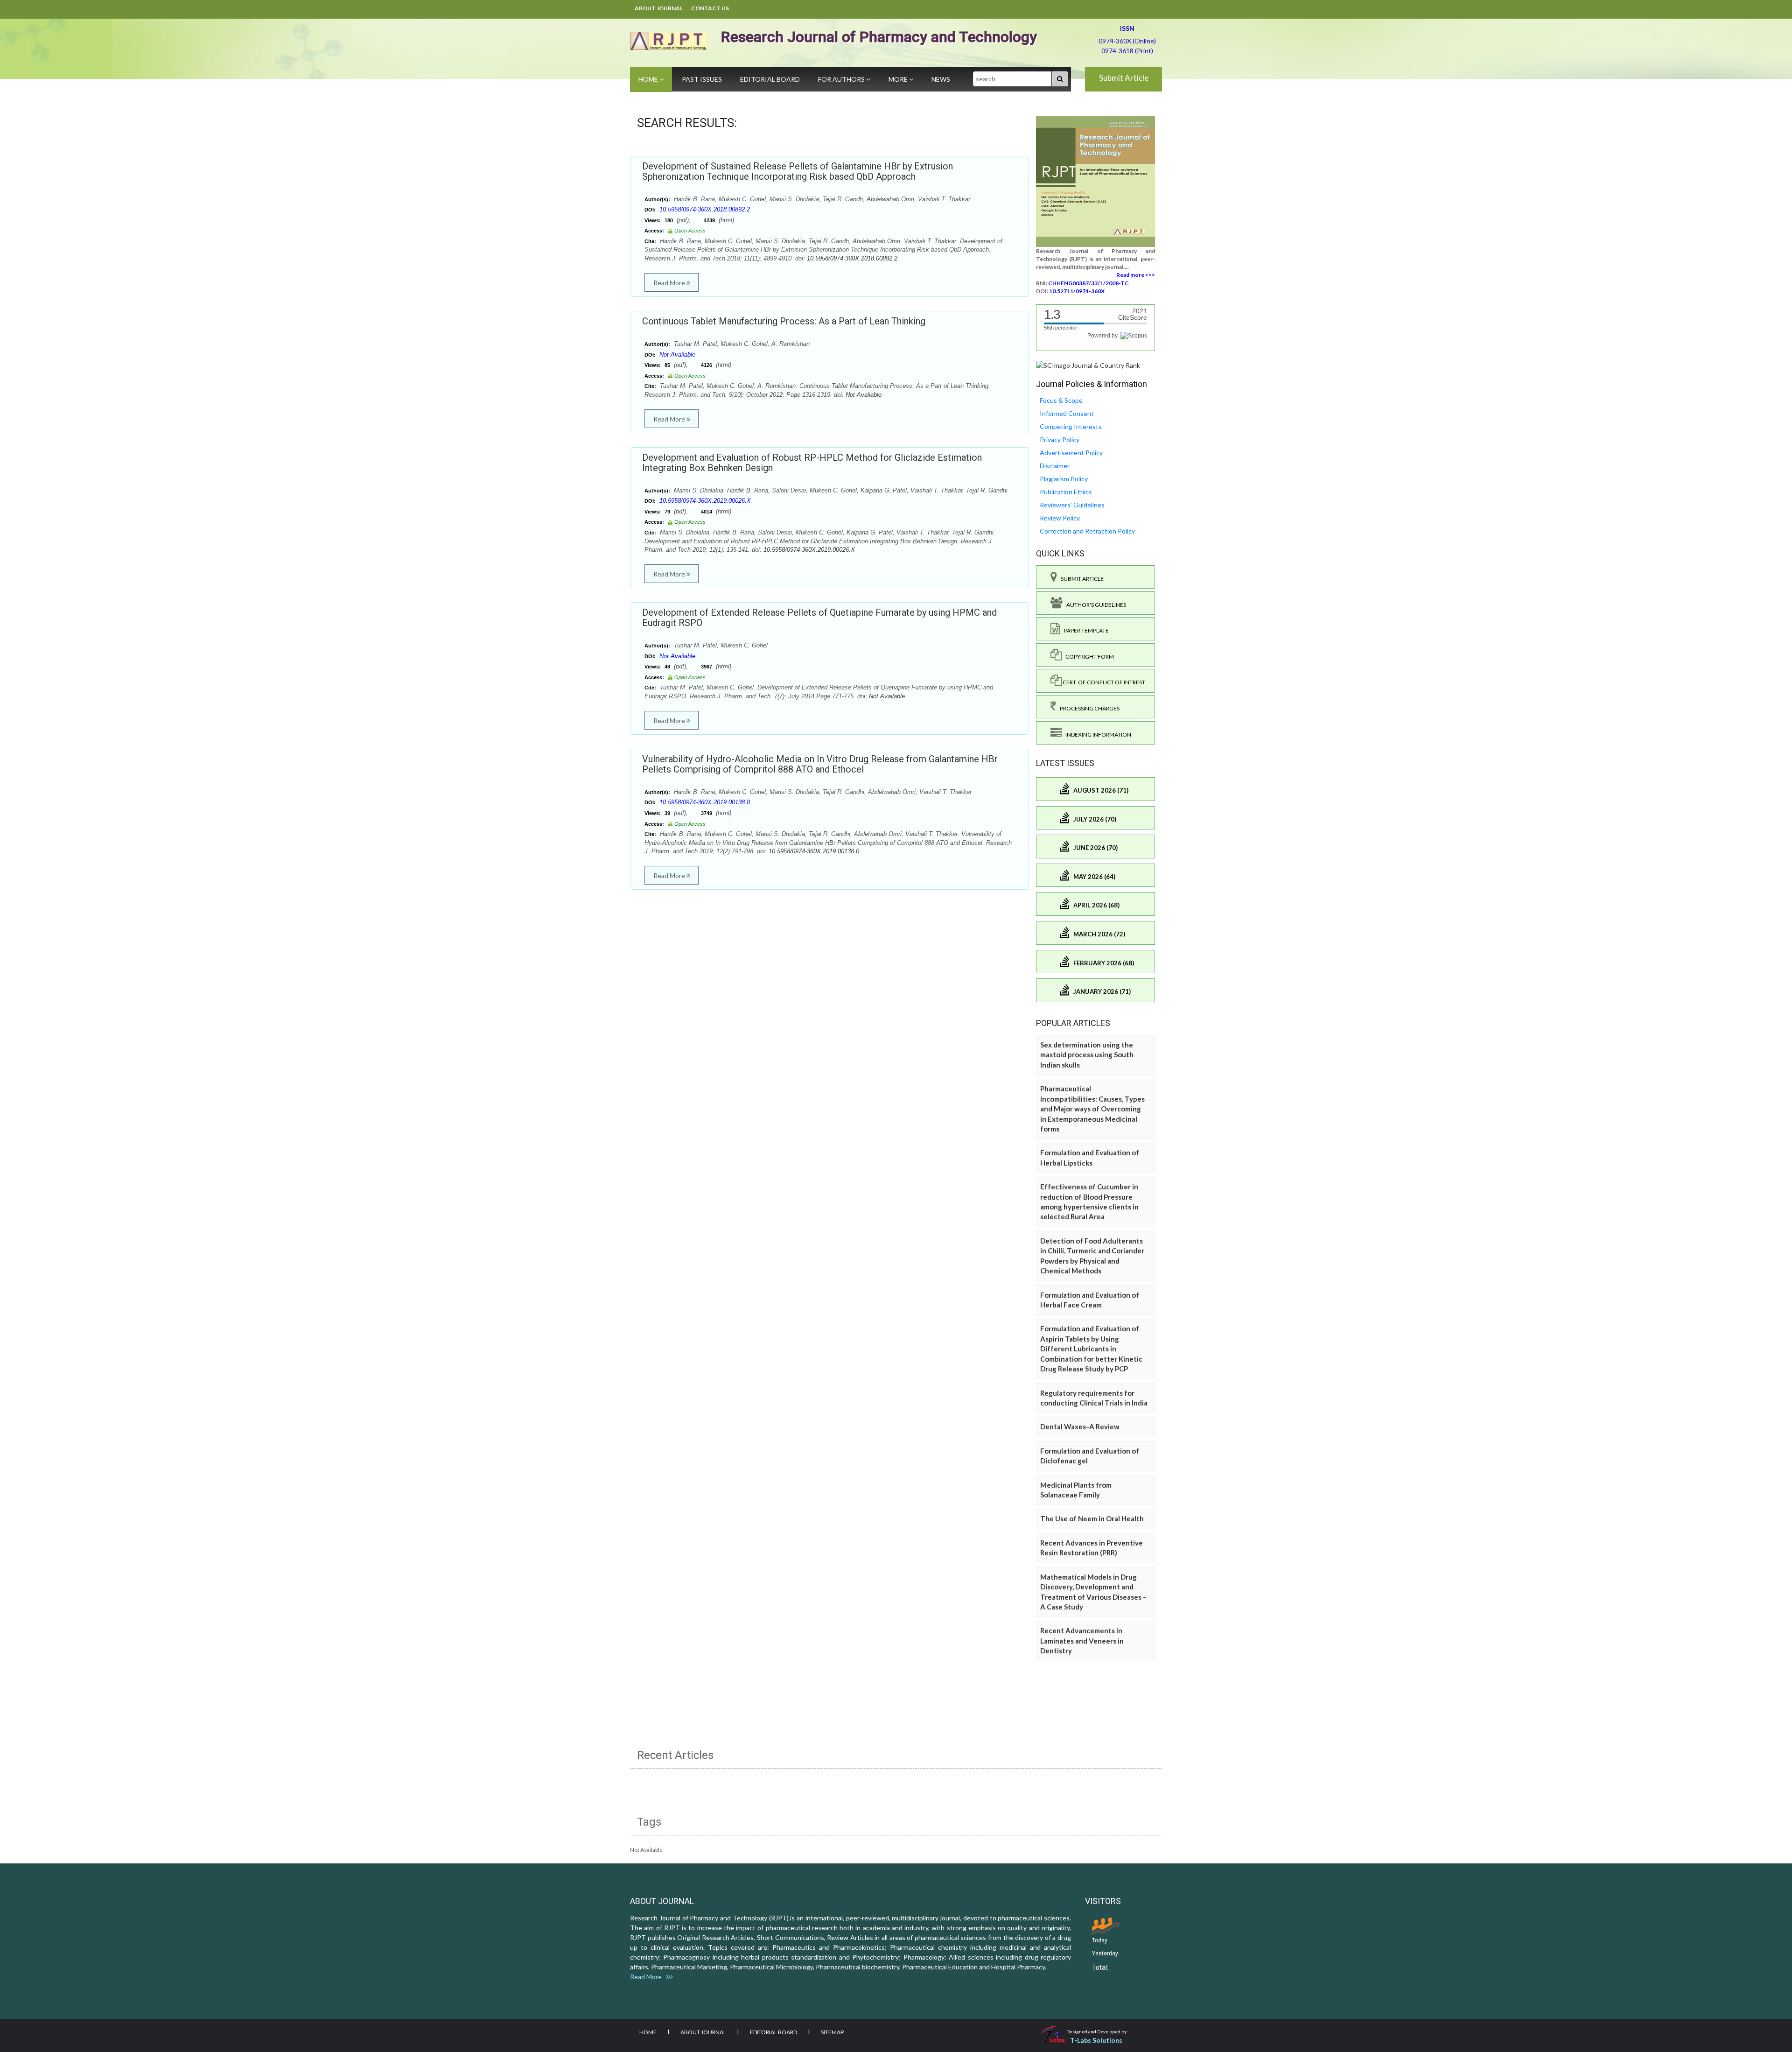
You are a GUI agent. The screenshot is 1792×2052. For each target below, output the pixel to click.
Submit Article (1124, 78)
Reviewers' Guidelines (1072, 505)
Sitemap (832, 2032)
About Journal (659, 8)
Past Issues (702, 79)
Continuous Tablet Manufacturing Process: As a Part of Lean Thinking (784, 321)
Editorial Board (770, 79)
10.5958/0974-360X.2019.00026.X (705, 501)
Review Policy (1060, 518)
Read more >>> (1136, 275)
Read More (670, 283)
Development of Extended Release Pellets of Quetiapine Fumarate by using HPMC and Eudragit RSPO (819, 618)
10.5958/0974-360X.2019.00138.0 (705, 802)
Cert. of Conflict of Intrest (1103, 682)
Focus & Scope (1061, 400)
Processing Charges (1088, 708)
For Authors (842, 79)
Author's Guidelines (1094, 605)
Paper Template (1085, 630)
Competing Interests (1071, 426)
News (941, 79)
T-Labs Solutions (1096, 2040)
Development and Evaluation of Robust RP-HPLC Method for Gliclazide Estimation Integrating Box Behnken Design (812, 463)
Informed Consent (1067, 413)
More (899, 79)
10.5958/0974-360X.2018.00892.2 (705, 209)
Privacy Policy (1060, 439)
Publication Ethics (1066, 492)
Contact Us (710, 8)
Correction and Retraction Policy (1087, 531)
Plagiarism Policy (1064, 479)
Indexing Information (1096, 734)
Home (649, 79)
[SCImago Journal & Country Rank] (1088, 365)
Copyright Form (1088, 657)
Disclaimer (1055, 466)
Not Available (677, 355)
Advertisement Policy (1071, 453)
